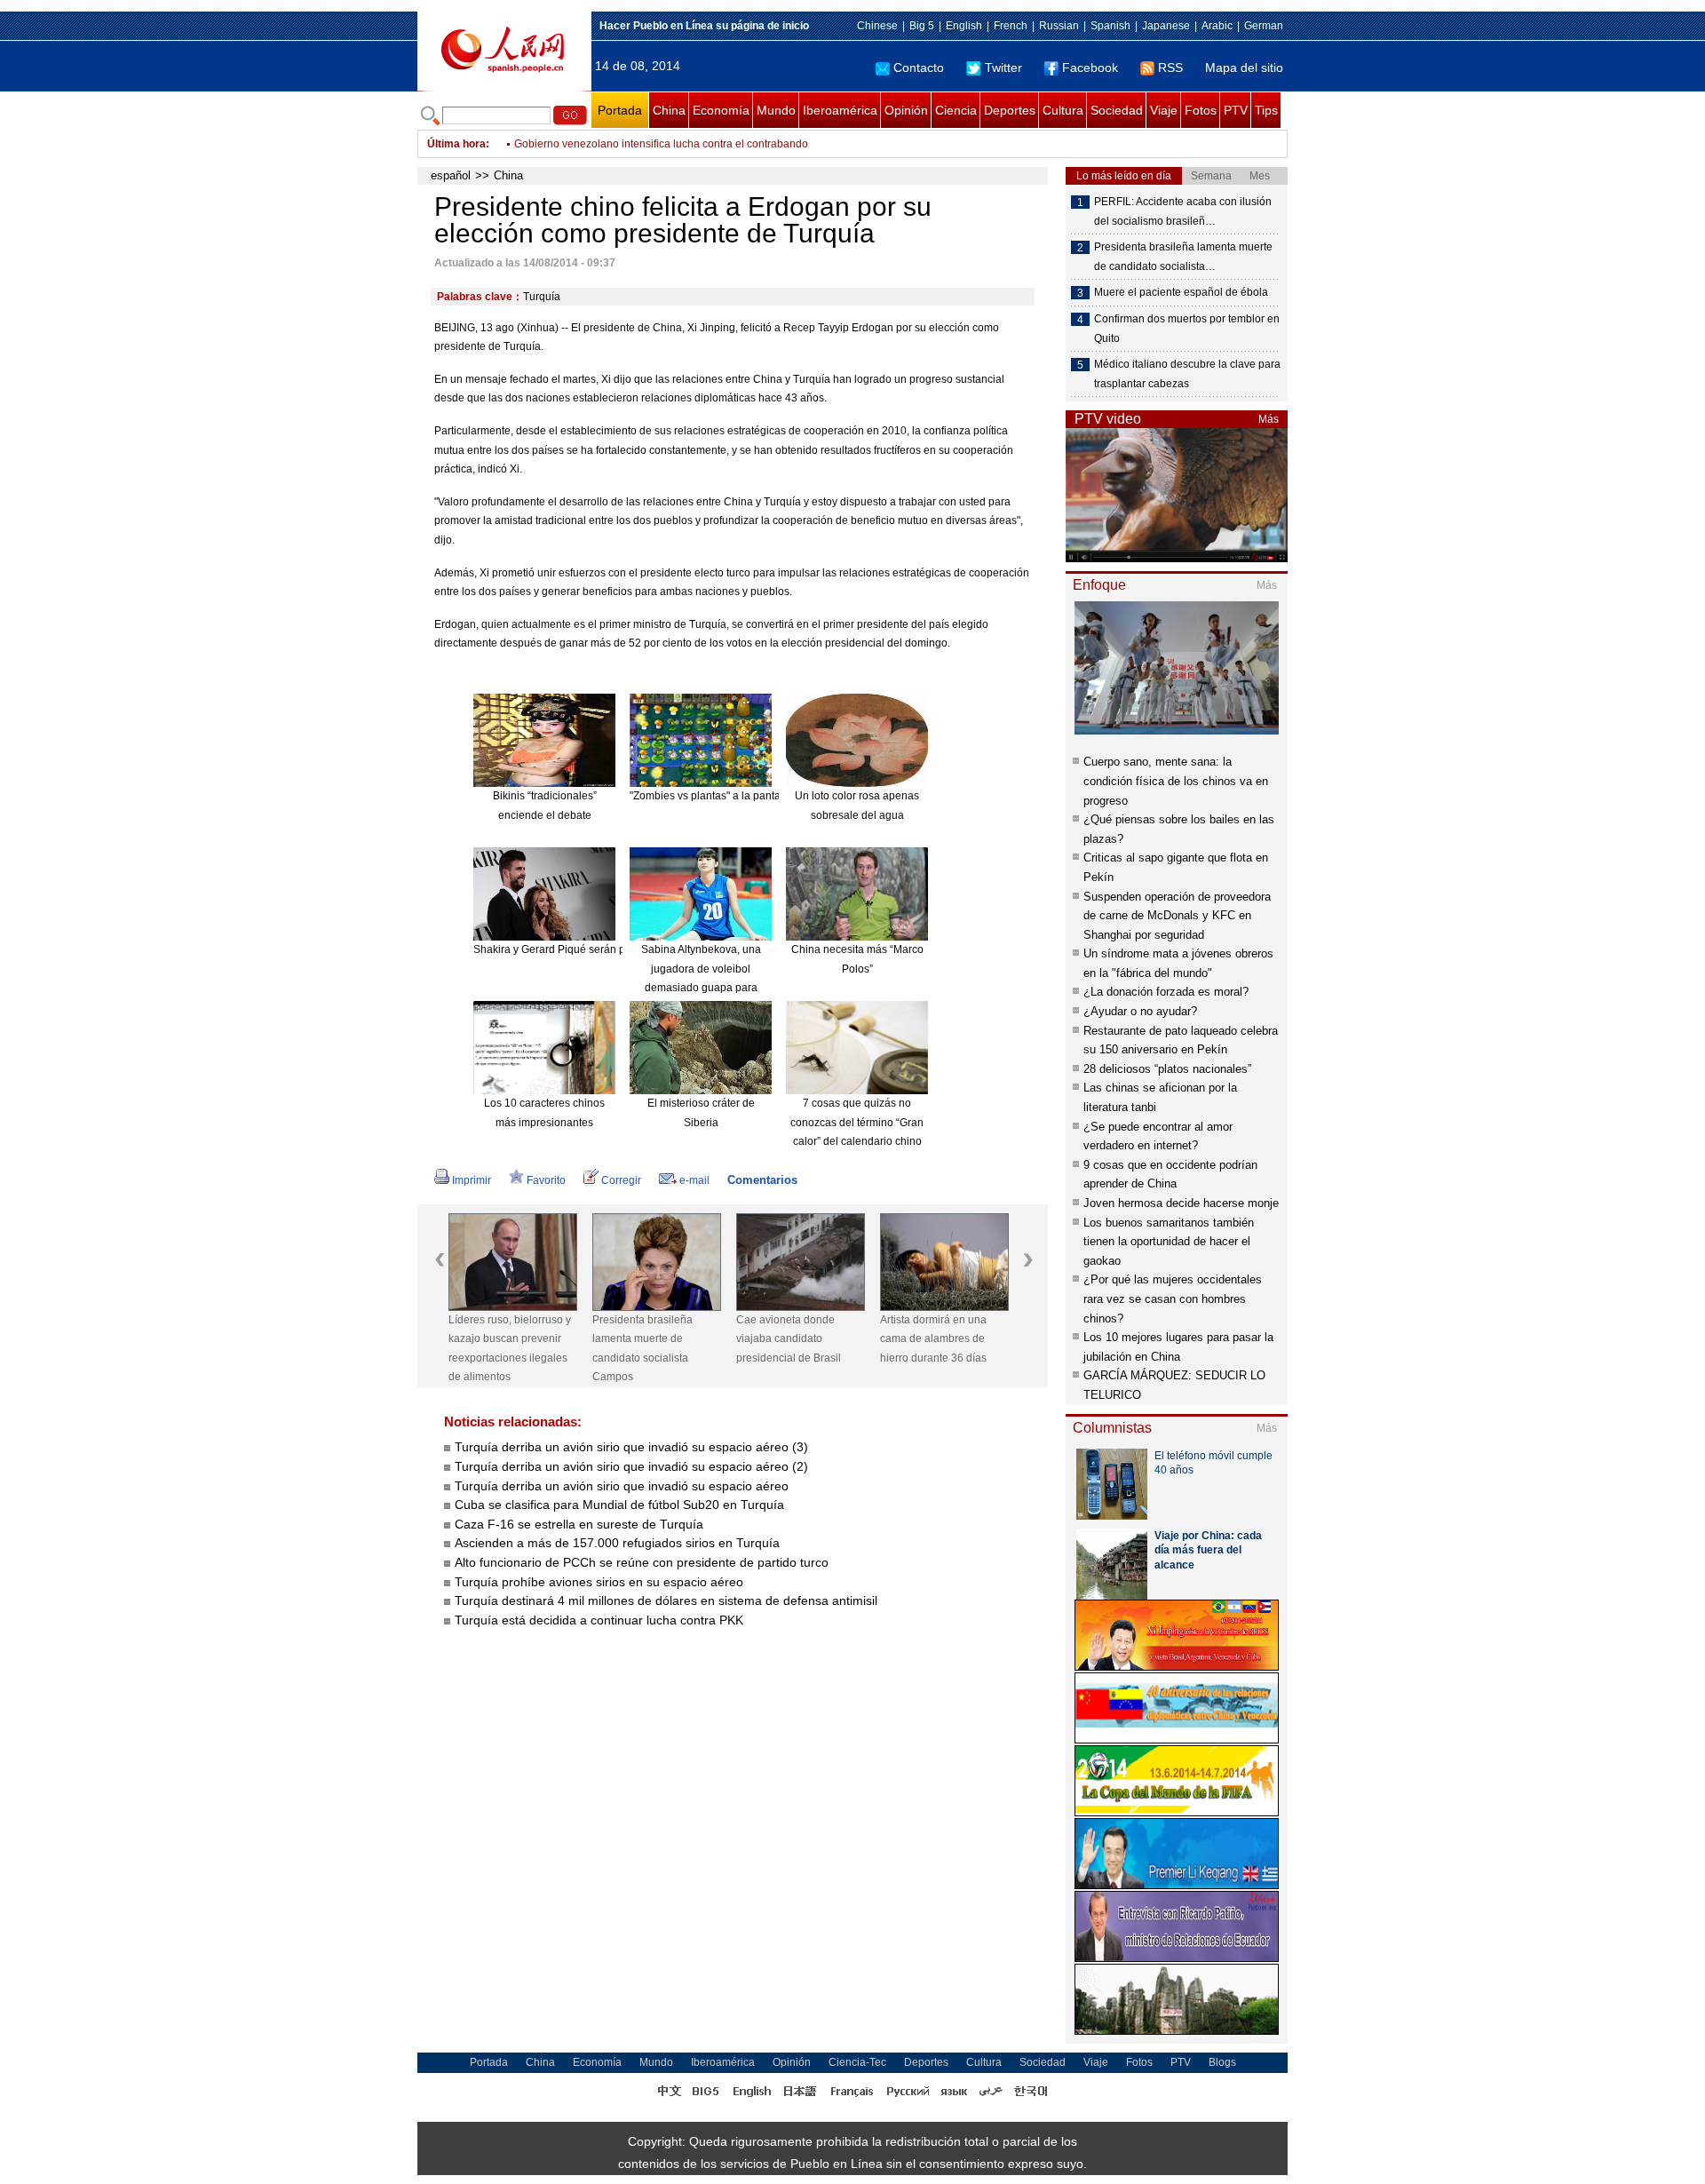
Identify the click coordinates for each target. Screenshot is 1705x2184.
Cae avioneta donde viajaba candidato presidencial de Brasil (789, 1339)
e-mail (694, 1180)
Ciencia (956, 110)
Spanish (1110, 26)
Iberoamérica (840, 110)
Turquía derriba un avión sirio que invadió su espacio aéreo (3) (631, 1447)
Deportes (1010, 110)
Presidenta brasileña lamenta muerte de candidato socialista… (1183, 257)
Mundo (776, 110)
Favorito (546, 1180)
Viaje (1164, 110)
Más (1269, 419)
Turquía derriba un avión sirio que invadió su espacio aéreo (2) (631, 1466)
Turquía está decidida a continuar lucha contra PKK (599, 1620)
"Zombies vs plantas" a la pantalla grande (730, 796)
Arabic (1217, 26)
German (1264, 26)
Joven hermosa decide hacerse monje (1181, 1203)
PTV (1236, 110)
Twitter (1003, 68)
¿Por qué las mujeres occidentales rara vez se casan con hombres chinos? (1173, 1298)
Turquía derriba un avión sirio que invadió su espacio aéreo (622, 1486)
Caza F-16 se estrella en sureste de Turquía (579, 1524)
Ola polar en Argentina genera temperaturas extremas (644, 144)
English (964, 26)
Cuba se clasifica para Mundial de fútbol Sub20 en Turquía (619, 1505)
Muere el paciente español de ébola (1181, 292)
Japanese (1166, 26)
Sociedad (1117, 110)
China (669, 110)
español (451, 175)
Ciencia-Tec (857, 2062)
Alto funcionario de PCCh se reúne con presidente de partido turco (642, 1562)
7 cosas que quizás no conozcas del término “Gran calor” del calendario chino (857, 1122)
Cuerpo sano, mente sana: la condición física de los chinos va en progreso (1176, 781)
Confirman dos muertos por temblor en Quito (1187, 329)
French (1011, 26)
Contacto (919, 68)
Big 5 (922, 26)
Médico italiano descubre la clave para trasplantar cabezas (1187, 374)
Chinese (877, 26)
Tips (1266, 110)
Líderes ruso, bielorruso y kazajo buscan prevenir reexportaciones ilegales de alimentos (510, 1349)
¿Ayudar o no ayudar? (1140, 1011)
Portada (620, 110)
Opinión (906, 110)
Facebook (1090, 68)
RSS (1170, 68)
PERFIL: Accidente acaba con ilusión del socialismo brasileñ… (1183, 211)
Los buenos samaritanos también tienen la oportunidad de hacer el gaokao (1169, 1242)
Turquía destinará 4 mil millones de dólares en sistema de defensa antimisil (666, 1600)
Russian (1059, 26)
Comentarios (762, 1180)
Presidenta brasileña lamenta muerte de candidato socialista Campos (642, 1349)
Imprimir (472, 1180)
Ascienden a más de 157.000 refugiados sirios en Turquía (617, 1543)
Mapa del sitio (1244, 68)
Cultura (1063, 110)
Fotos (1201, 110)
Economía (721, 110)
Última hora (456, 144)
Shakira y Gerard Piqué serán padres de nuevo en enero (610, 949)
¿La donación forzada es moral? (1166, 992)
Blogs (1222, 2062)
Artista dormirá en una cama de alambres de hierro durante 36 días (933, 1339)
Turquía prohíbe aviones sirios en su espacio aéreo (599, 1582)
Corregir (621, 1180)
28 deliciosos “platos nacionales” (1167, 1069)
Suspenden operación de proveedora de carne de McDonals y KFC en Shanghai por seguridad (1177, 916)
